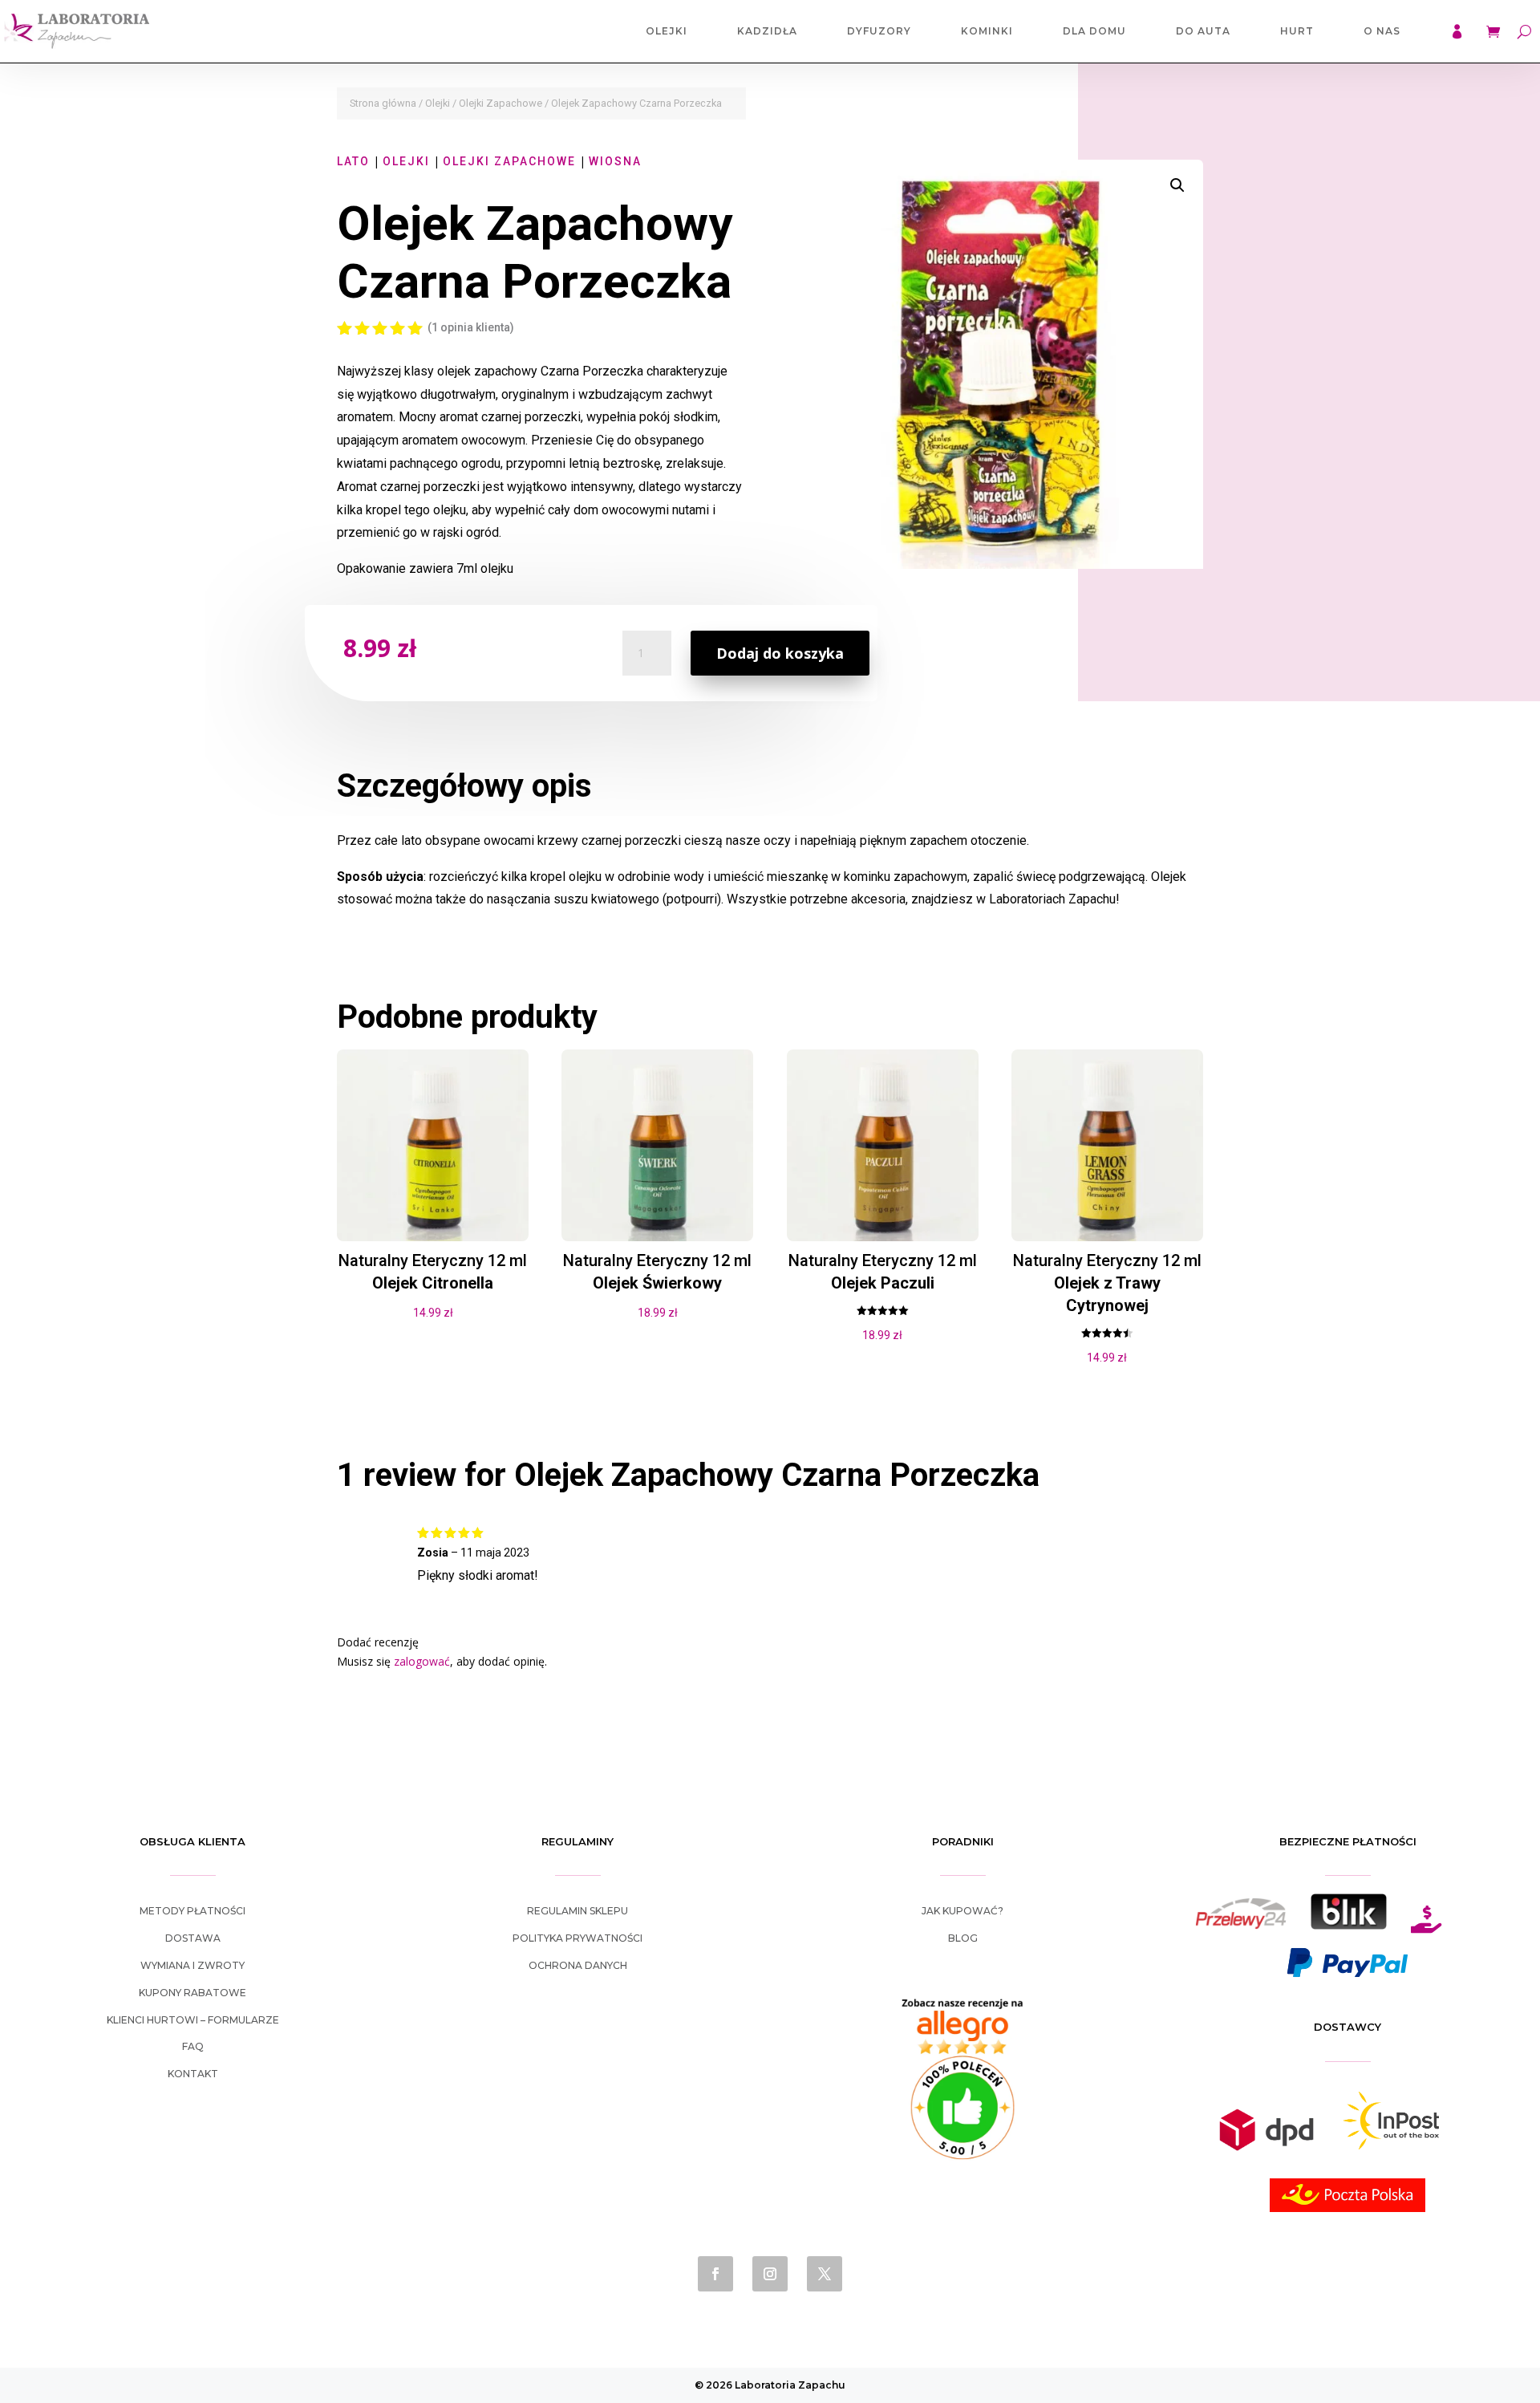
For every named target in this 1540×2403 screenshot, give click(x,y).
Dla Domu (1094, 31)
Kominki (987, 31)
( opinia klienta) (471, 327)
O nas (1382, 31)
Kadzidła (767, 31)
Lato (353, 161)
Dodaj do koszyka (780, 653)
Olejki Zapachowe (500, 103)
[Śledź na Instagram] (770, 2274)
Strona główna (383, 103)
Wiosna (615, 161)
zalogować (422, 1661)
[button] (1177, 185)
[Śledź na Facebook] (715, 2274)
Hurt (1297, 31)
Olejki (667, 31)
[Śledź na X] (825, 2274)
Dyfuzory (879, 31)
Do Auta (1203, 31)
